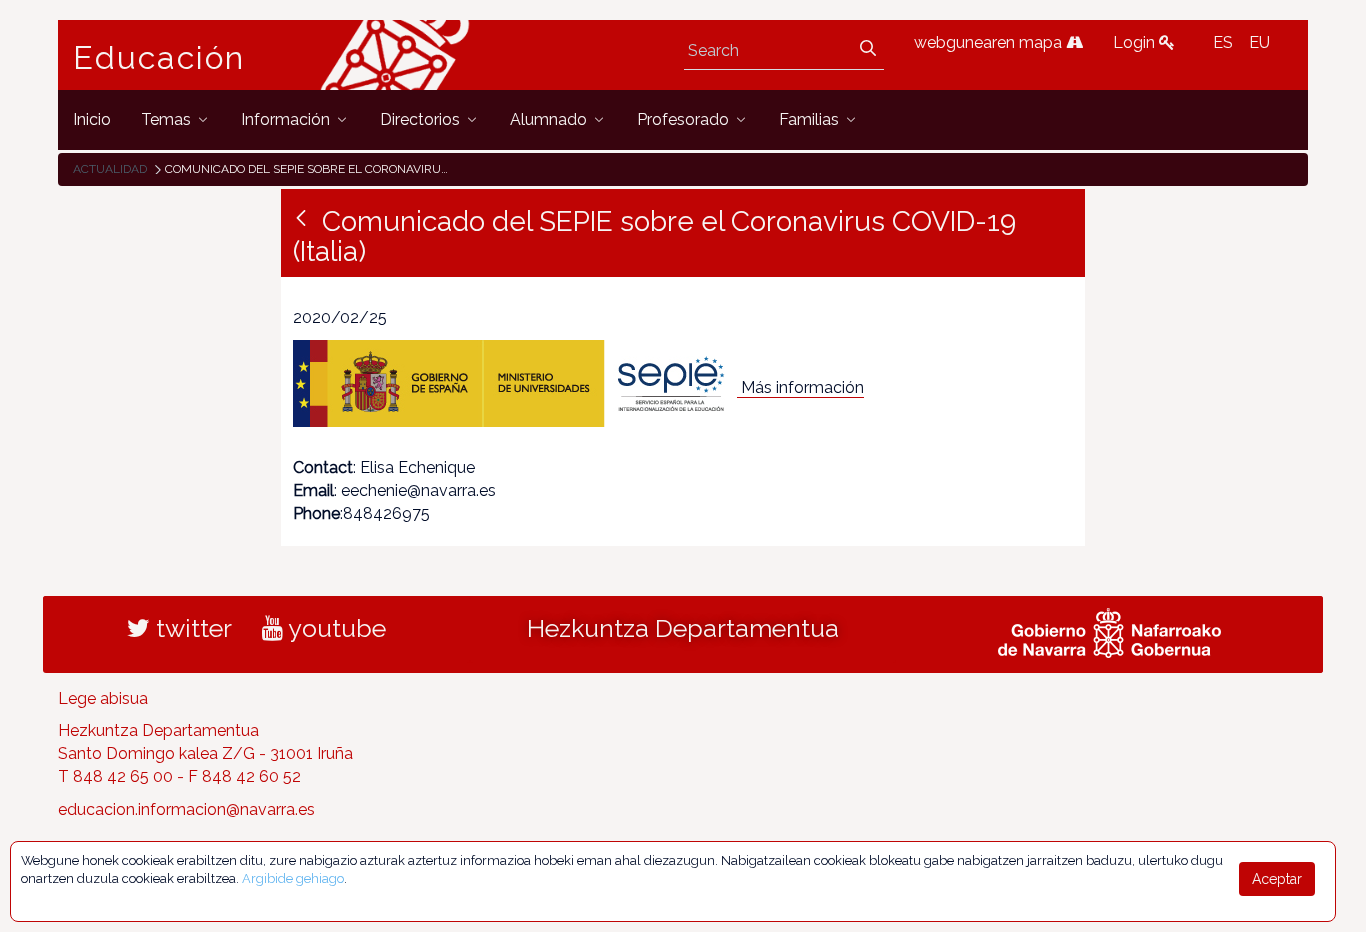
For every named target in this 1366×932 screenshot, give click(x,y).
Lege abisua (103, 698)
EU (1259, 42)
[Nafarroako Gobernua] (1109, 630)
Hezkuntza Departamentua (683, 628)
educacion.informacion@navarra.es (186, 809)
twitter (191, 628)
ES (1223, 42)
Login (1136, 42)
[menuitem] (92, 119)
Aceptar (1277, 879)
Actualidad (110, 169)
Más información (802, 387)
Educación (159, 58)
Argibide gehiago (293, 878)
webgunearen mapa (990, 42)
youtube (334, 628)
